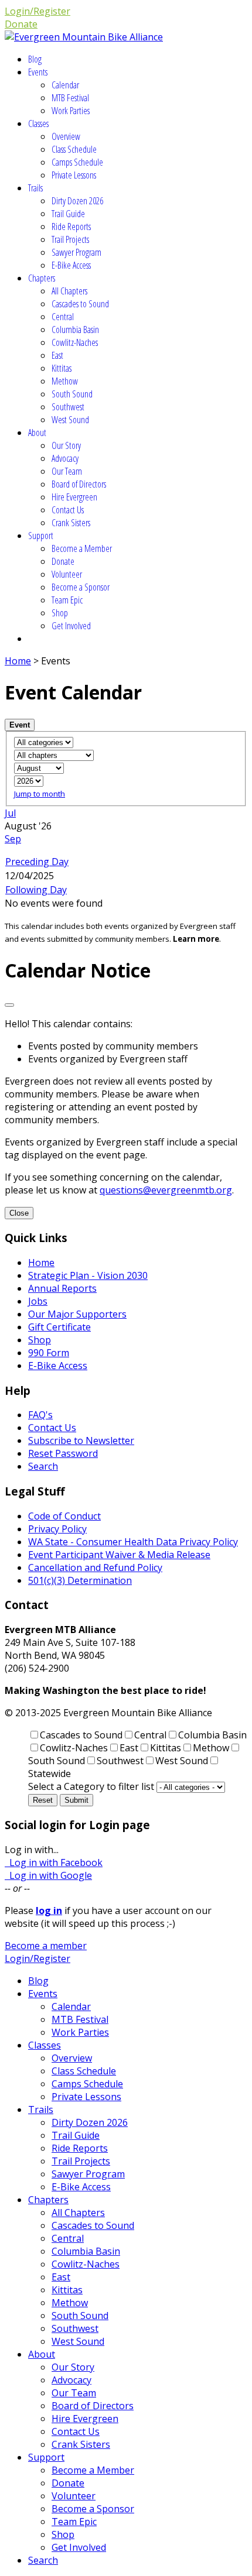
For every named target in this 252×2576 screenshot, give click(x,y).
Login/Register (38, 11)
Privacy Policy (57, 1529)
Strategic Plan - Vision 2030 (88, 1275)
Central (63, 317)
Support (41, 536)
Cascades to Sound (80, 304)
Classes (38, 124)
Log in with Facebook (54, 1862)
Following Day (36, 890)
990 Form (49, 1353)
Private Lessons (74, 175)
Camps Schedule (77, 162)
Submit (76, 1800)
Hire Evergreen (74, 497)
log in (49, 1910)
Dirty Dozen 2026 (77, 201)
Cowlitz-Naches (75, 342)
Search (43, 1466)
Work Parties (71, 111)
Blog (35, 59)
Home (18, 661)
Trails (35, 188)
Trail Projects (70, 239)
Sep (13, 839)
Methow (65, 381)
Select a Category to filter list (91, 1786)
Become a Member (82, 548)
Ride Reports (71, 227)
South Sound (72, 394)
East (57, 355)
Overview (66, 136)
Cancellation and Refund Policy (95, 1567)
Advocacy (65, 458)
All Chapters (69, 291)
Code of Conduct (64, 1516)
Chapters (42, 278)
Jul (10, 813)
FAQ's (40, 1415)
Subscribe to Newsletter (81, 1440)
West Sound (70, 420)
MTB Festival (70, 98)
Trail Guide (68, 214)
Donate (21, 24)
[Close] (9, 1005)
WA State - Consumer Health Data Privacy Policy (133, 1542)
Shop (60, 613)
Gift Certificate (59, 1327)
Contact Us (68, 510)
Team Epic (67, 600)
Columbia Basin (75, 330)
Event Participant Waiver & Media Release (119, 1555)
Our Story (66, 445)
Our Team (67, 471)
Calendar (65, 85)
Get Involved (71, 626)
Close (19, 1213)
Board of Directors (79, 484)
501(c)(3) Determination (80, 1580)
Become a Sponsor (81, 587)
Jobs (38, 1301)
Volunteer (67, 574)
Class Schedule (74, 149)
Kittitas (62, 368)
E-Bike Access (71, 265)
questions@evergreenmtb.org (166, 1190)
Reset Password (63, 1453)
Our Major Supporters (77, 1314)
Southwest (68, 407)
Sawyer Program (76, 252)
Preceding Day (37, 862)
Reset (43, 1800)
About (37, 433)
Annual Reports (62, 1288)
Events (38, 72)
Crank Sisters (71, 523)
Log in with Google (48, 1875)
